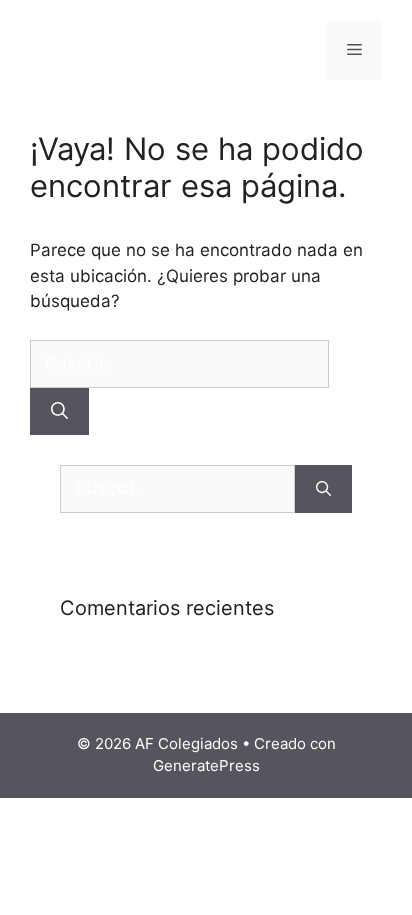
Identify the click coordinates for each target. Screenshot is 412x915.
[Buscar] (59, 412)
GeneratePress (206, 765)
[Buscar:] (179, 363)
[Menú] (354, 50)
